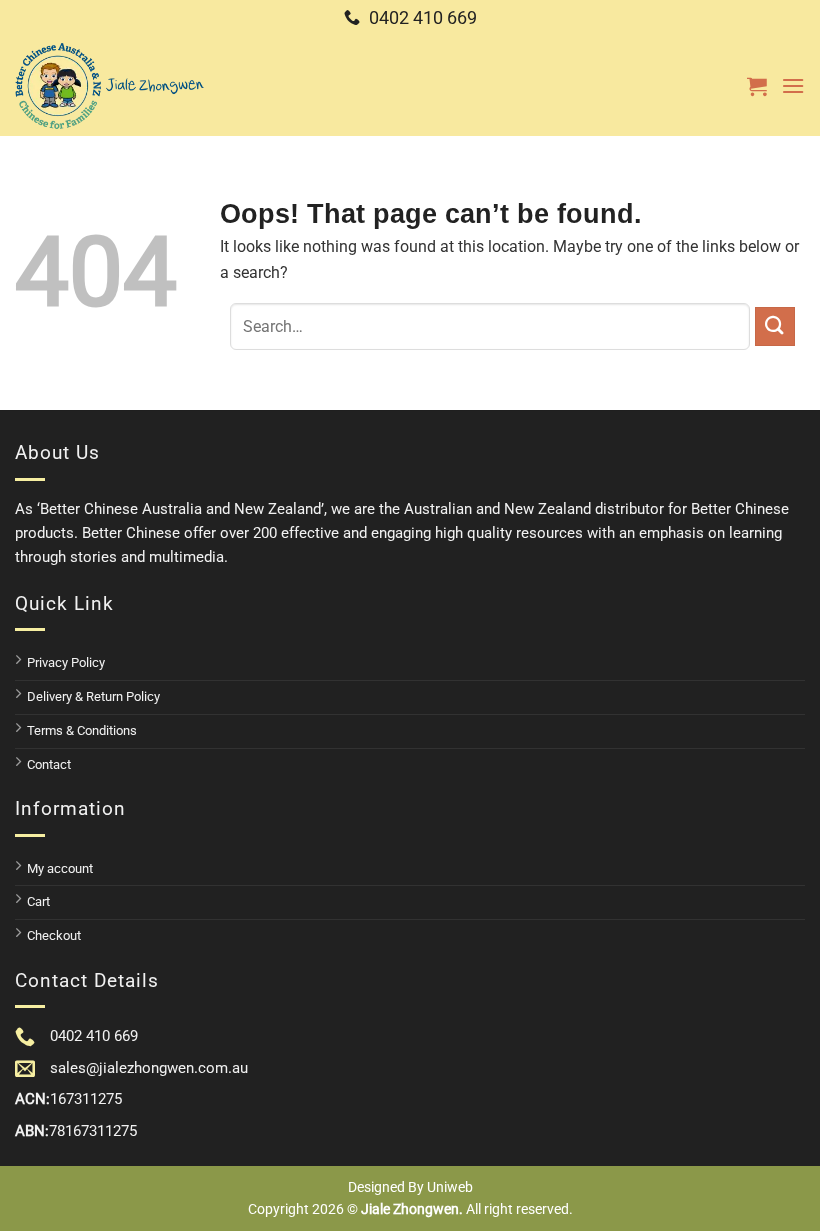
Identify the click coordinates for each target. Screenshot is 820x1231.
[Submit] (775, 326)
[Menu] (793, 85)
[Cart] (757, 86)
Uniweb (450, 1187)
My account (60, 868)
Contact (49, 764)
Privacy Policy (66, 662)
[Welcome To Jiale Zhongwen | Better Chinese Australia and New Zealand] (110, 86)
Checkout (54, 935)
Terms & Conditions (82, 730)
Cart (38, 901)
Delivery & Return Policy (93, 696)
